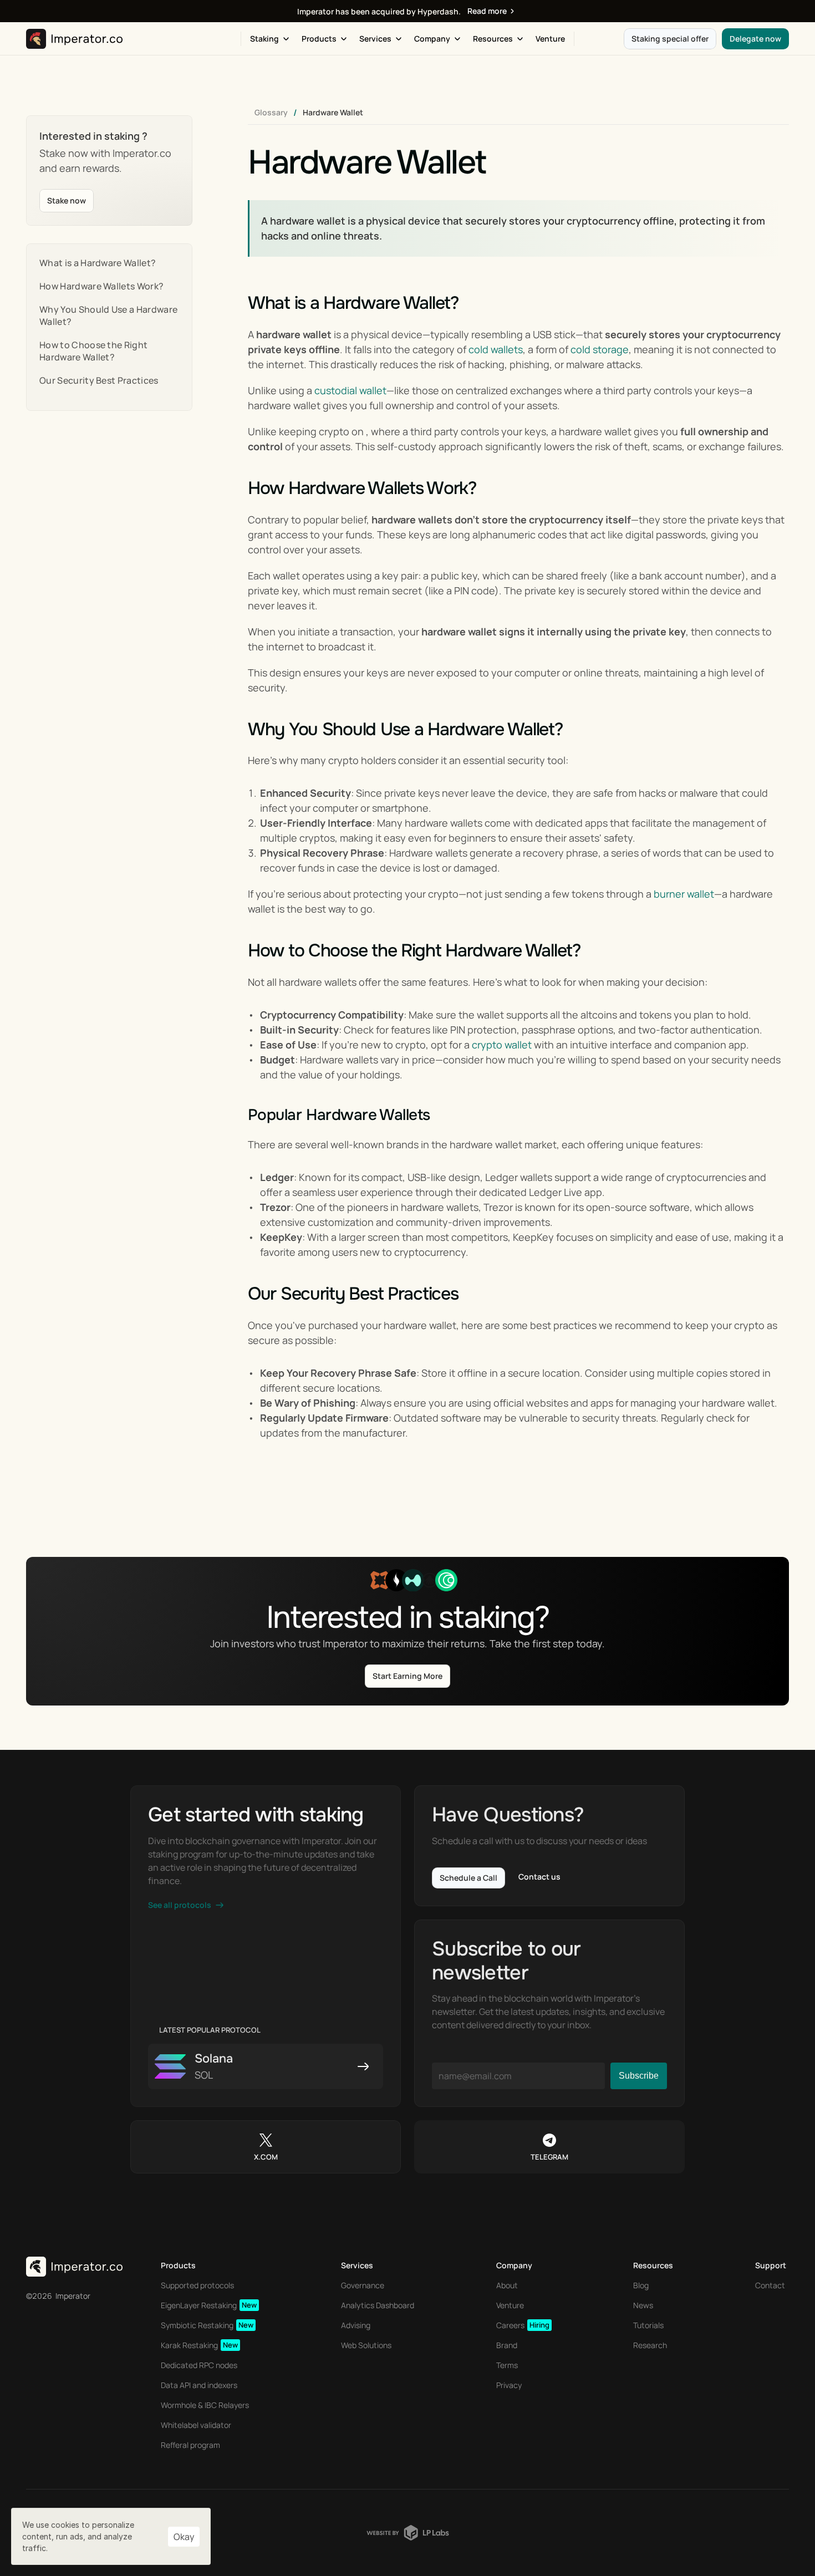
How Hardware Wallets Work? (101, 286)
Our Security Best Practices (99, 380)
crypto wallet (502, 1045)
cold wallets (496, 349)
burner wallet (684, 894)
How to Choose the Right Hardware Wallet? (93, 351)
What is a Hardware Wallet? (98, 263)
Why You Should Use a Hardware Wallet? (108, 315)
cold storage (600, 349)
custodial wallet (350, 390)
